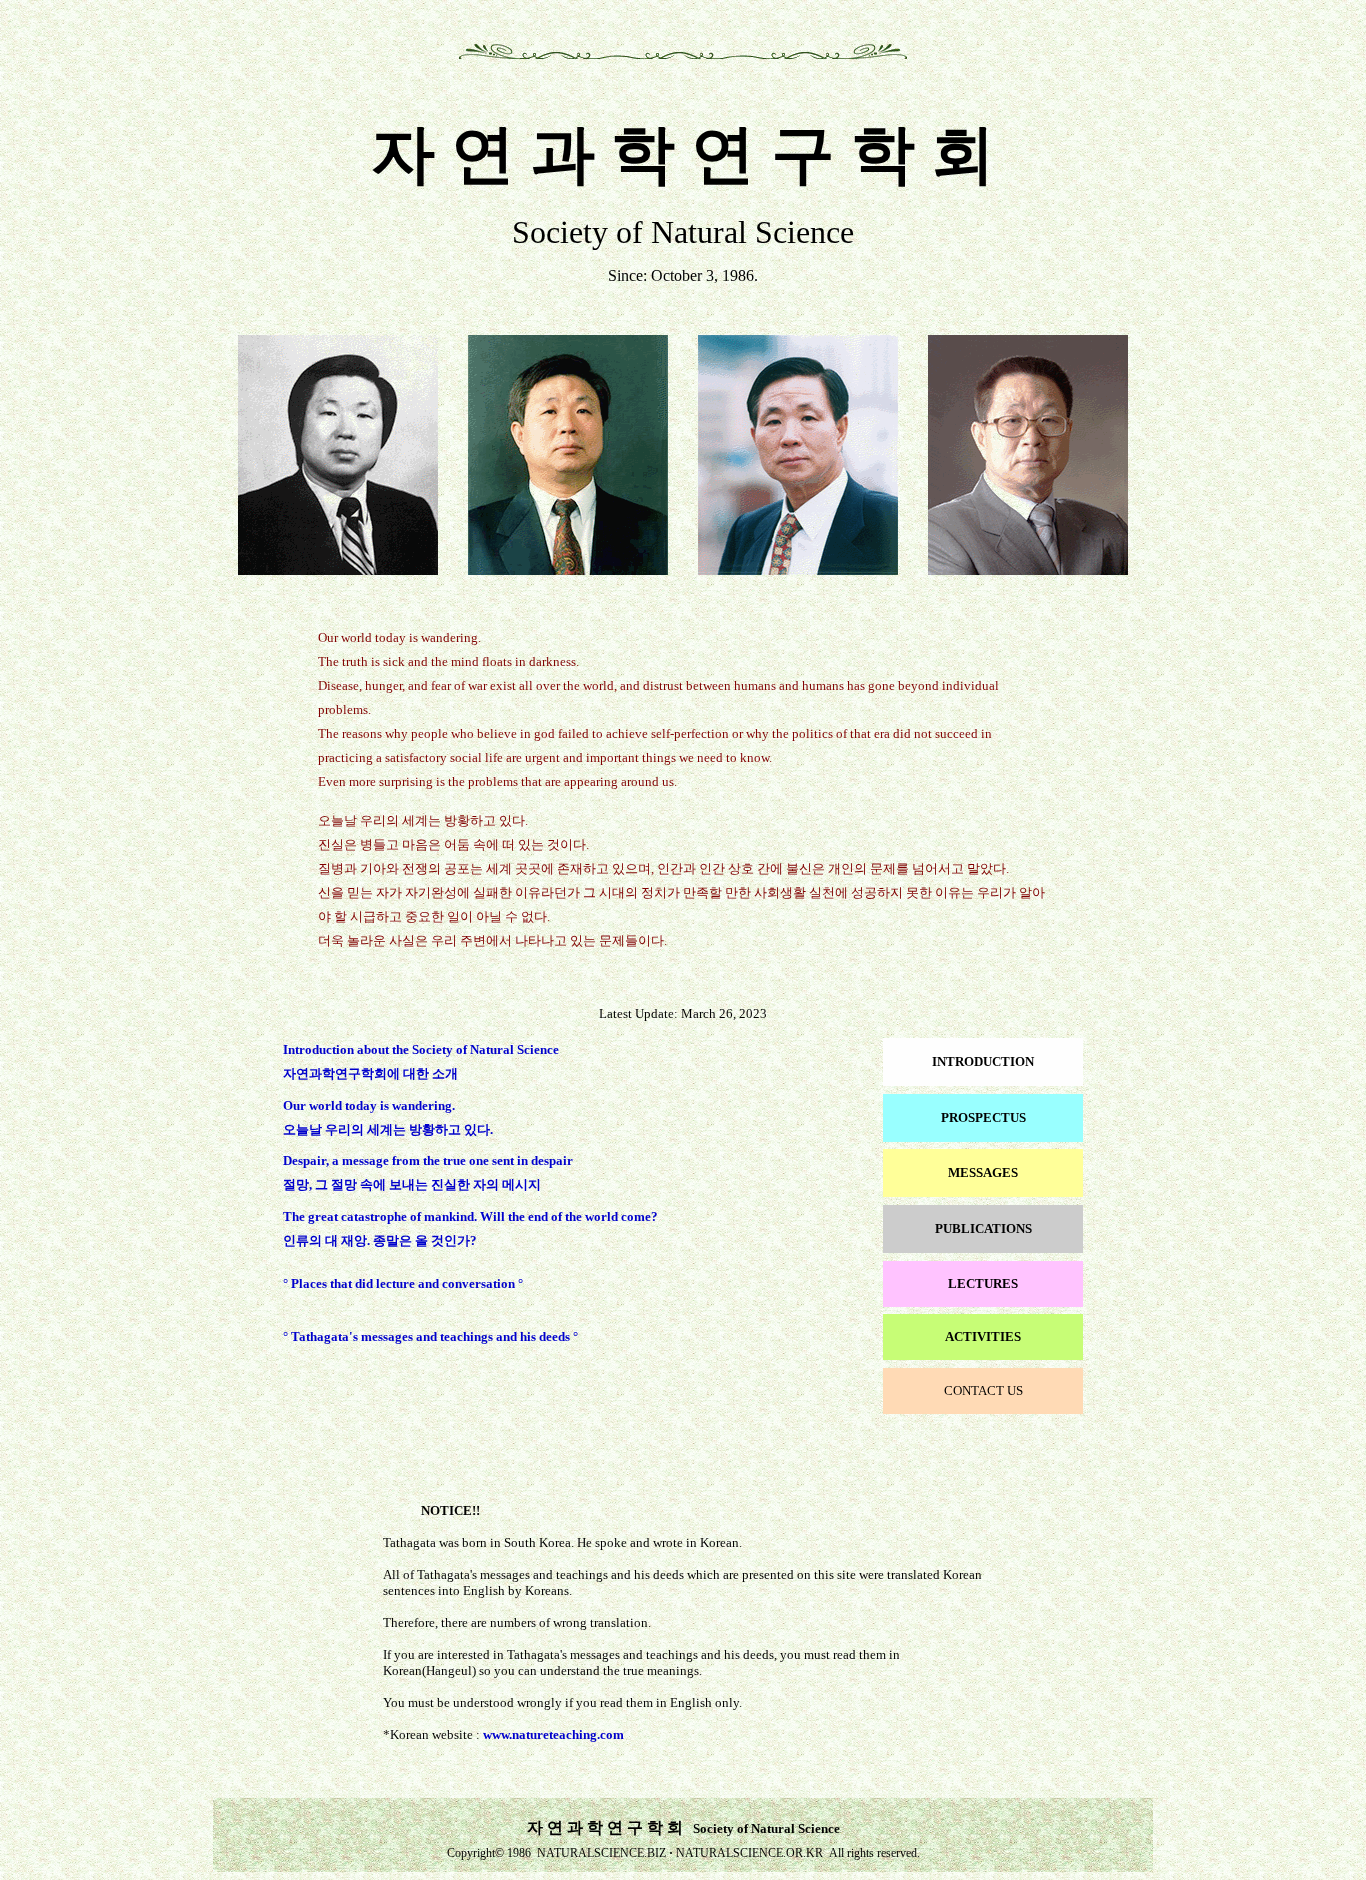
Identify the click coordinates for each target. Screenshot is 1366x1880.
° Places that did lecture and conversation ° (403, 1283)
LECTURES (983, 1283)
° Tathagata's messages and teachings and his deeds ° (430, 1336)
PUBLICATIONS (983, 1228)
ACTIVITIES (983, 1336)
